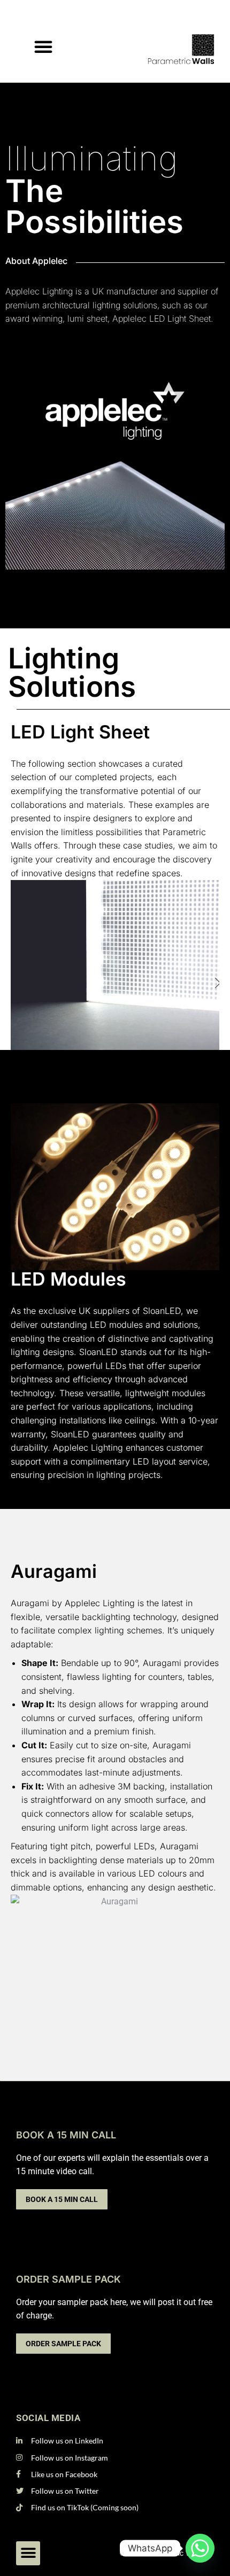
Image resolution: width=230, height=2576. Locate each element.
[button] (43, 46)
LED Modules (68, 1279)
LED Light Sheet (80, 732)
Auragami (54, 1571)
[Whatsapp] (200, 2548)
